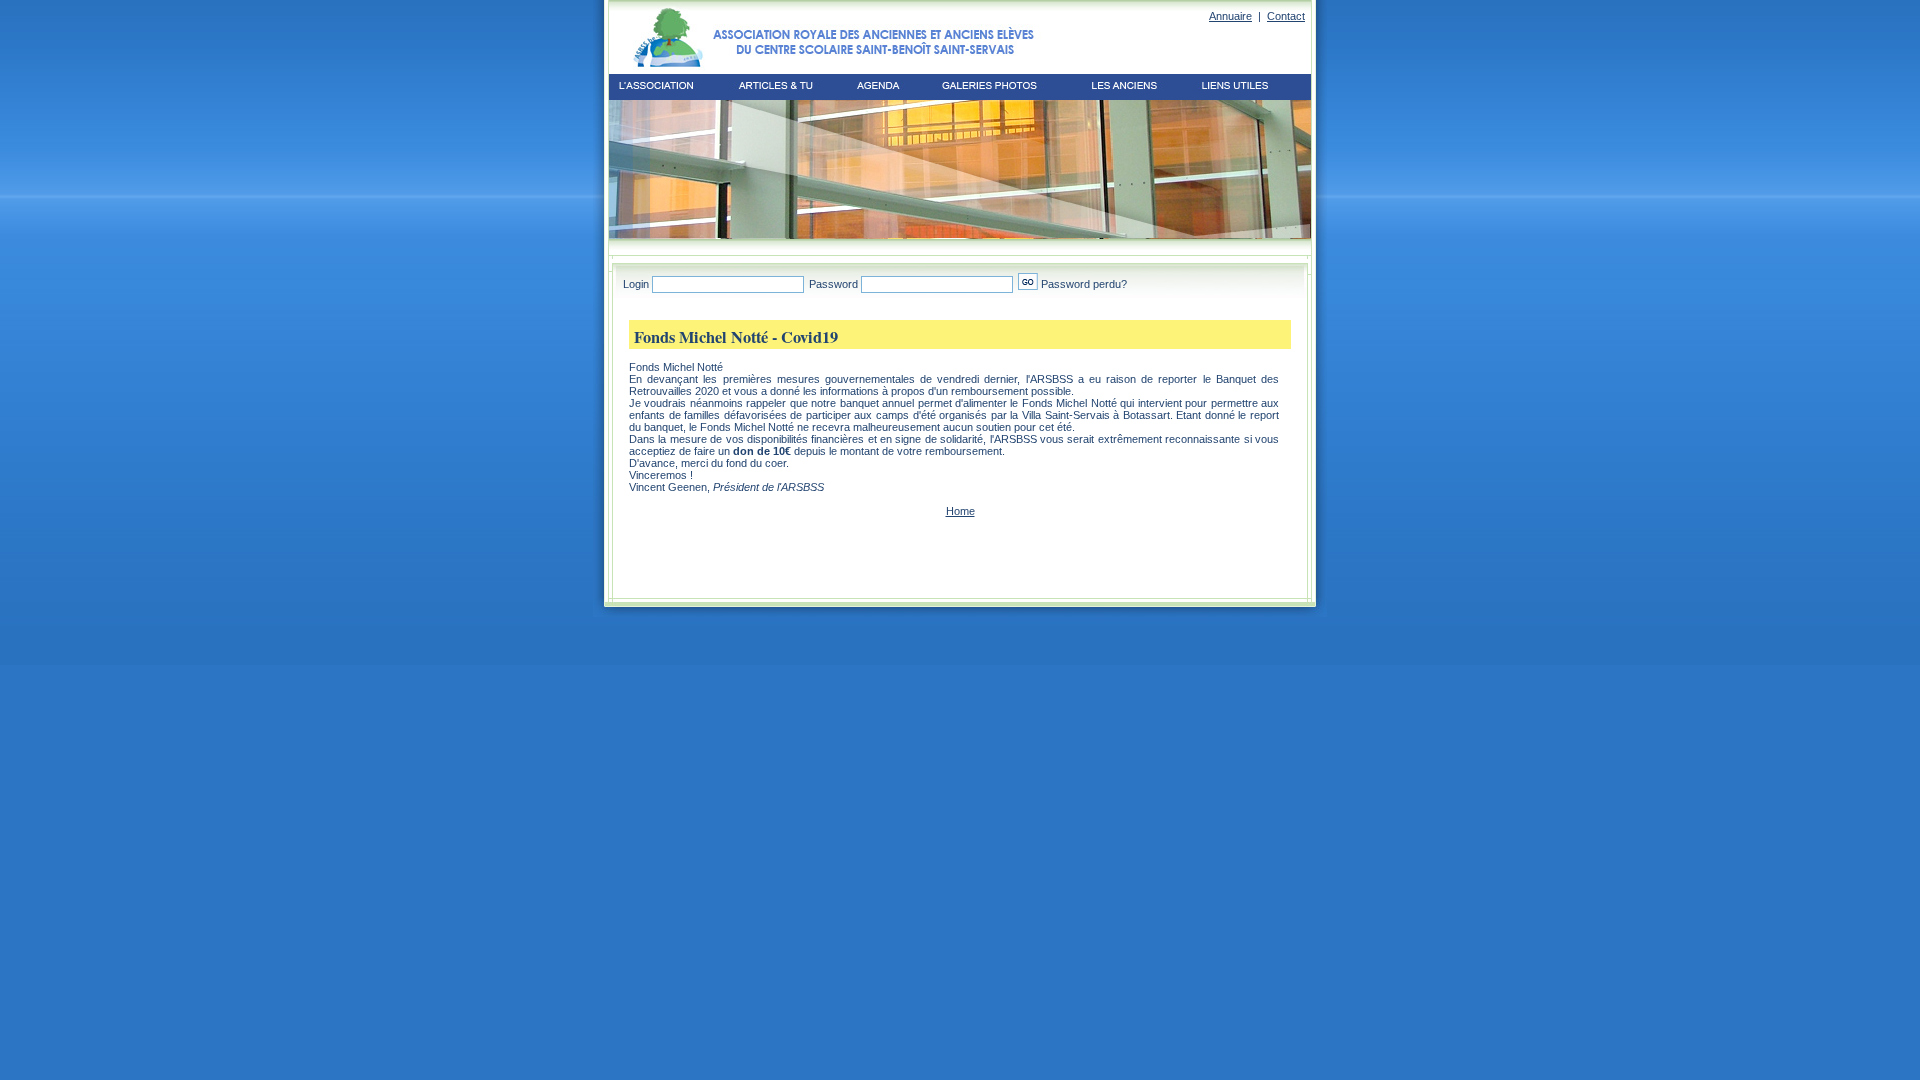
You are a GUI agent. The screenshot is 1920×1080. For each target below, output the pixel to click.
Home (960, 511)
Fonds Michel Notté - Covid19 (736, 337)
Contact (1286, 16)
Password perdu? (1084, 284)
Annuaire (1230, 16)
